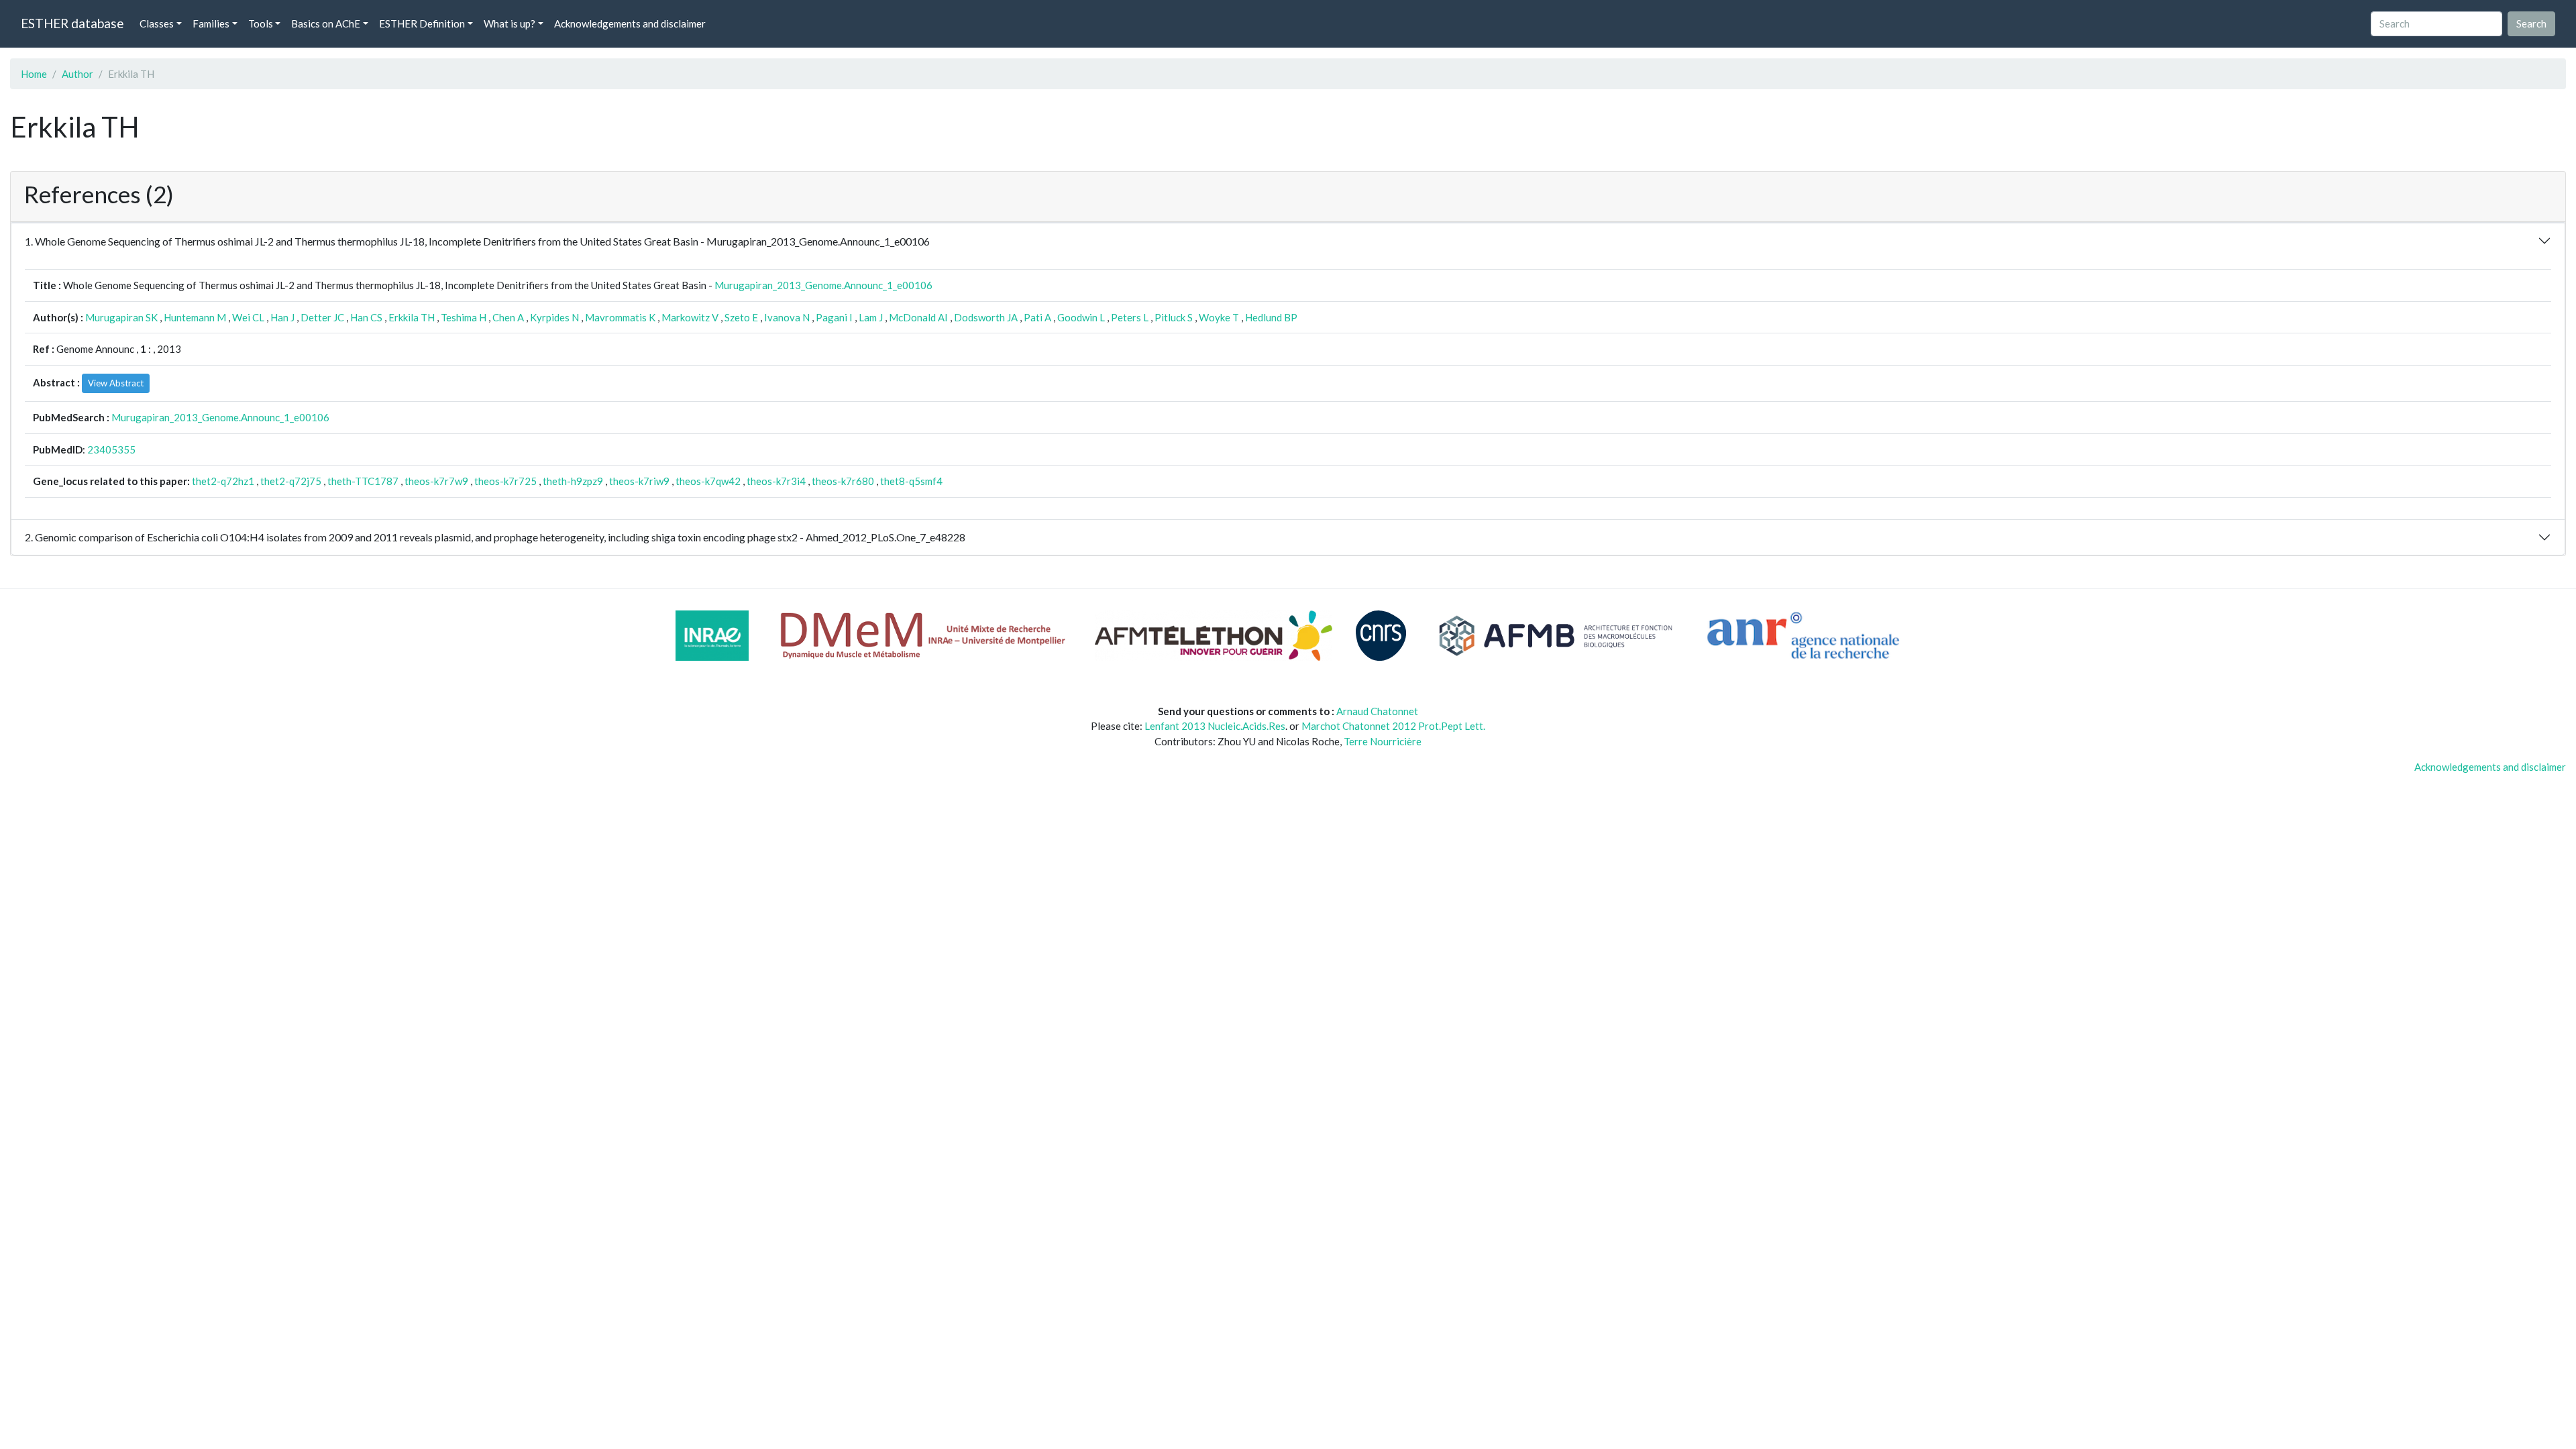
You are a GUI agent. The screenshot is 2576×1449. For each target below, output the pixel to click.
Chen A (508, 317)
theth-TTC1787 (363, 481)
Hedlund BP (1271, 317)
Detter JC (322, 317)
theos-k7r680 (843, 481)
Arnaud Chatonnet (1377, 711)
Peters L (1130, 317)
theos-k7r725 (505, 481)
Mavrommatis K (620, 317)
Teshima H (464, 317)
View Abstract (116, 383)
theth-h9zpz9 (573, 481)
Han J (282, 317)
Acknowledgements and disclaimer (630, 23)
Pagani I (834, 317)
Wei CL (248, 317)
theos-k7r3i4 (776, 481)
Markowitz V (690, 317)
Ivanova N (787, 317)
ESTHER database (72, 23)
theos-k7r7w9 (436, 481)
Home (34, 74)
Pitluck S (1174, 317)
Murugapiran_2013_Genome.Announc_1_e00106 (823, 285)
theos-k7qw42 (708, 481)
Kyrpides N (554, 317)
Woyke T (1219, 317)
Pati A (1037, 317)
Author (77, 74)
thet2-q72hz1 (223, 481)
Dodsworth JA (986, 317)
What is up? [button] (509, 23)
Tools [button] (261, 23)
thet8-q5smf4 (911, 481)
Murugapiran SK (121, 317)
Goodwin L (1081, 317)
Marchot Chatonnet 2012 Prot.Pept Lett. (1393, 726)
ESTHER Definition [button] (422, 23)
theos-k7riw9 (639, 481)
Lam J (871, 317)
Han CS (366, 317)
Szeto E (741, 317)
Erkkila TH (412, 317)
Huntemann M (195, 317)
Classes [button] (157, 23)
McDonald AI (918, 317)
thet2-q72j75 (291, 481)
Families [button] (211, 23)
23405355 (111, 449)
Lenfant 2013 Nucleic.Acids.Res (1215, 726)
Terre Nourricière (1383, 741)
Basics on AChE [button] (326, 23)
